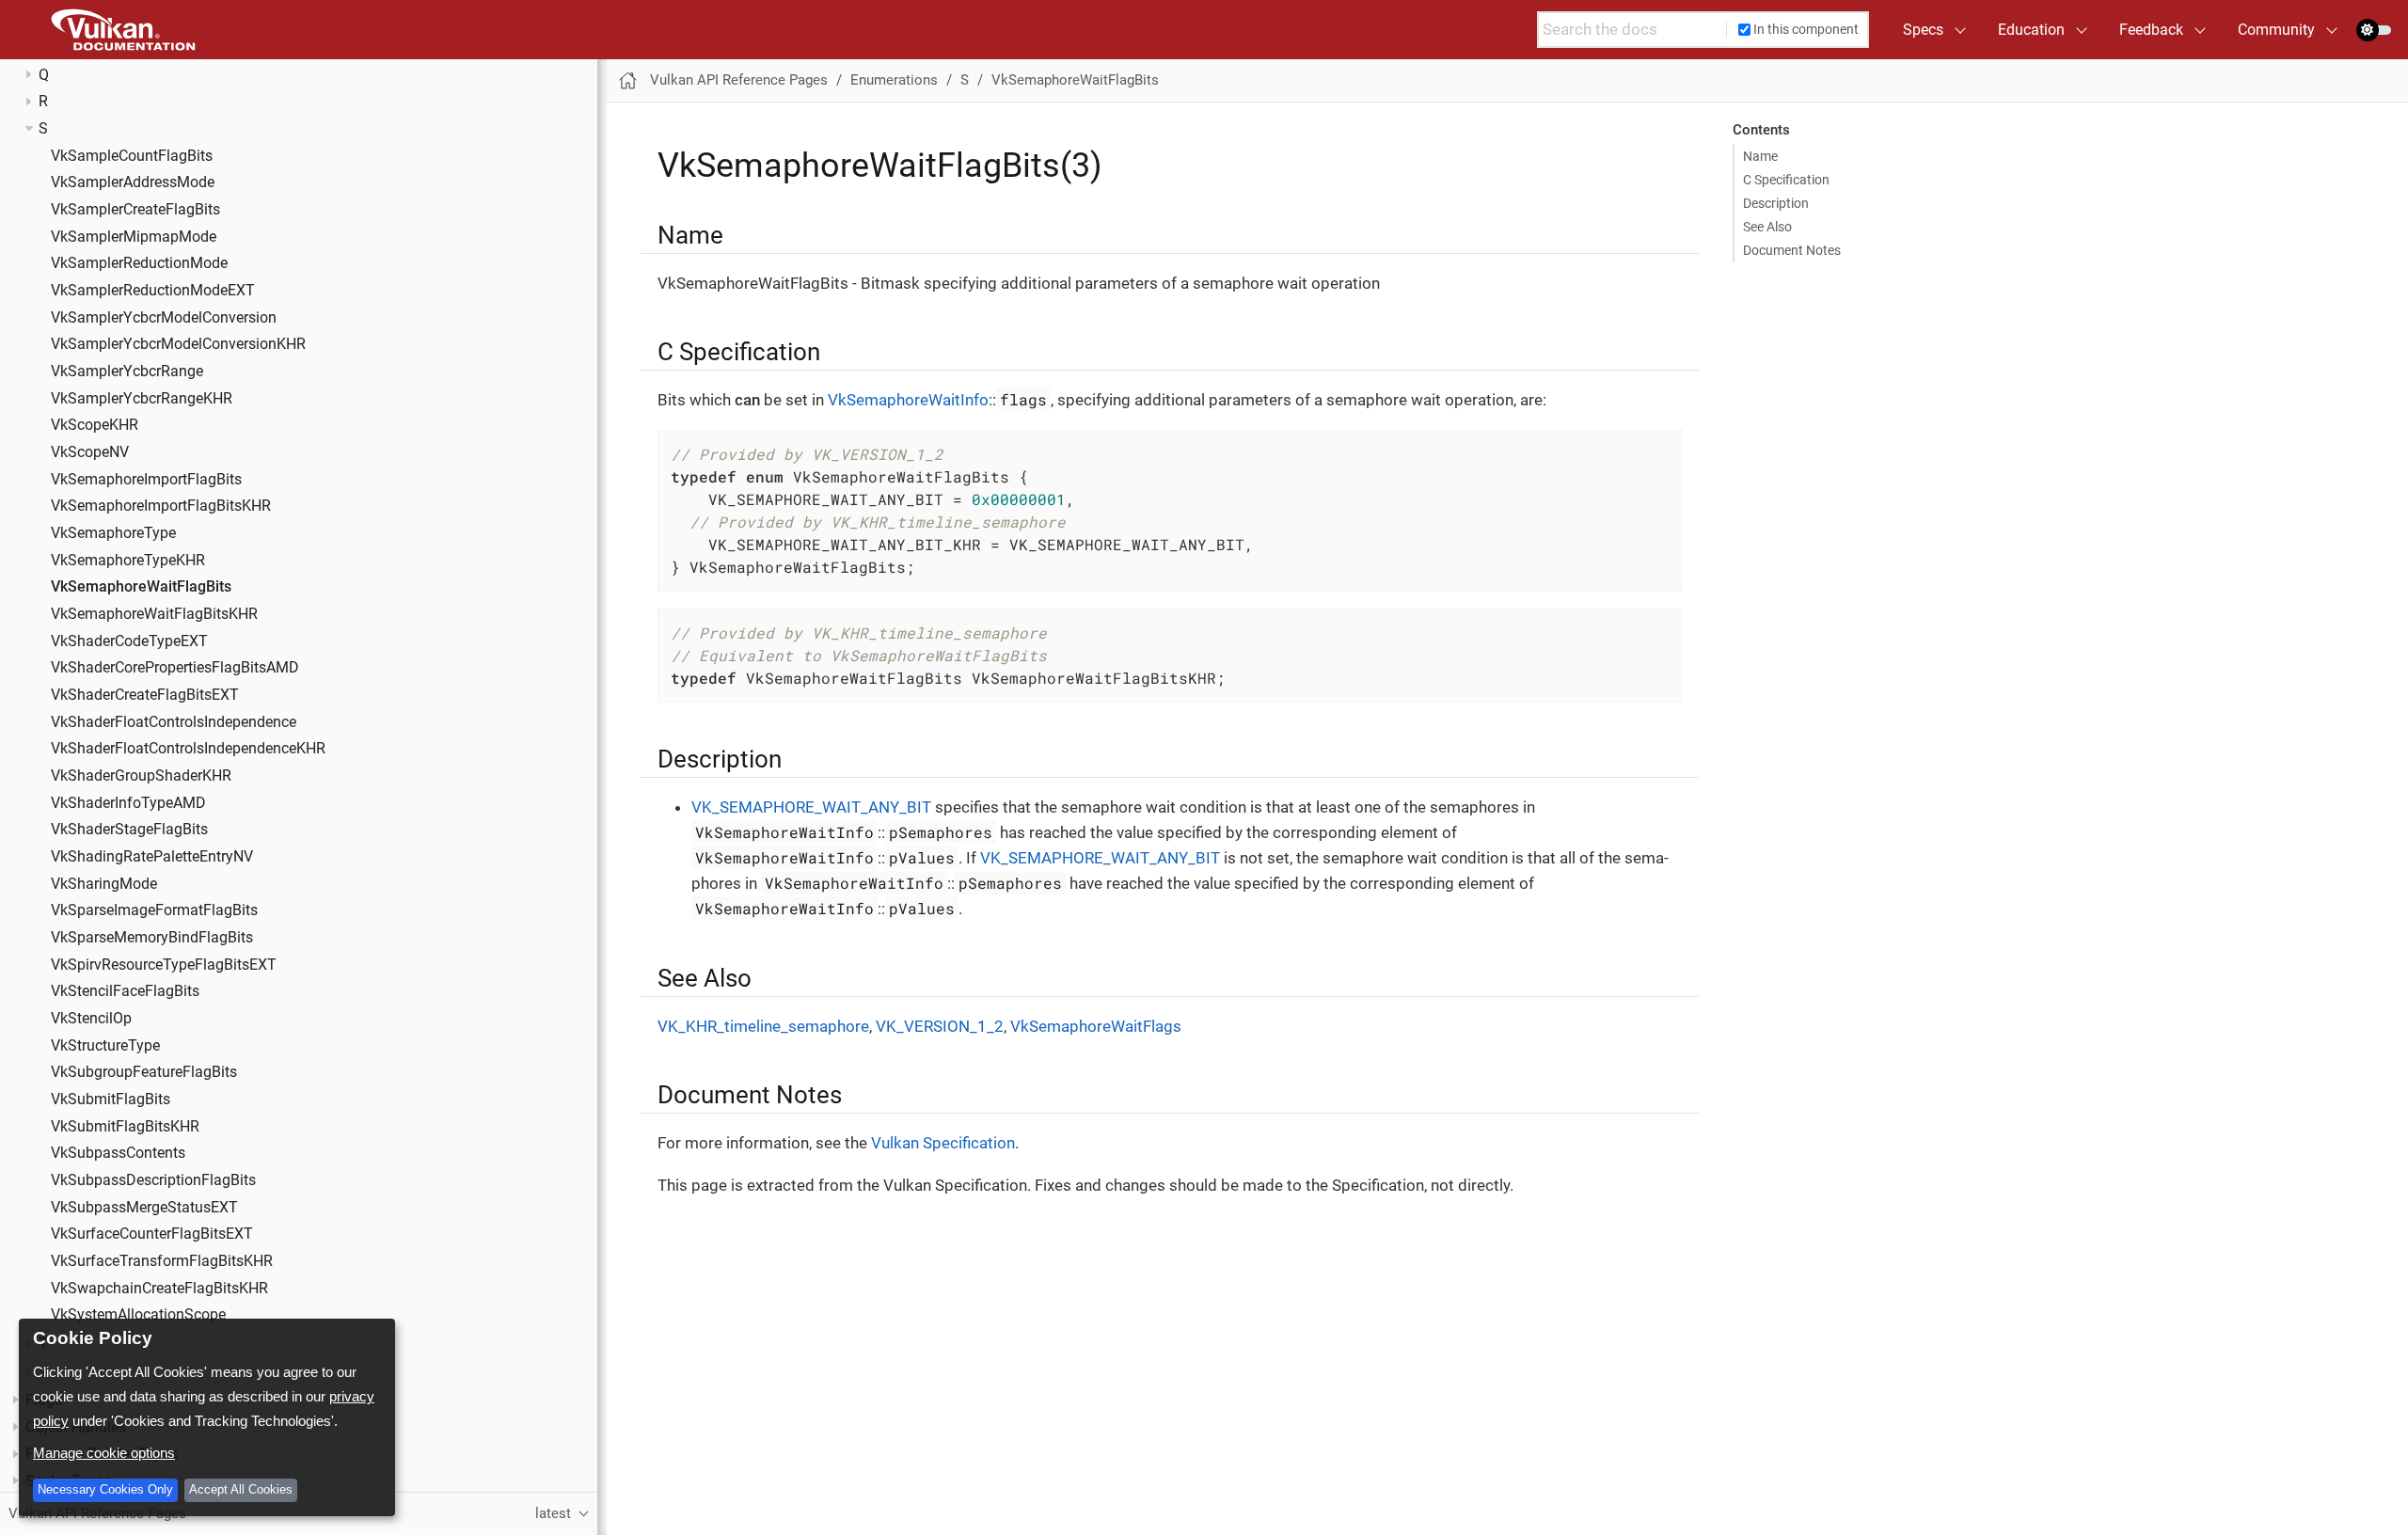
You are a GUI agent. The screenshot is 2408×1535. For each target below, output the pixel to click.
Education (2031, 30)
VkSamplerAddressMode (133, 182)
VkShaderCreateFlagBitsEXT (145, 695)
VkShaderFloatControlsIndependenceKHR (188, 749)
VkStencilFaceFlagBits (125, 991)
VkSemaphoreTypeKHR (128, 561)
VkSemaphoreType (113, 533)
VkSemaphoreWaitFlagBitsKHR (154, 614)
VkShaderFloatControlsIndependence (174, 722)
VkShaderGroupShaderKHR (141, 776)
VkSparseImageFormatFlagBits (154, 910)
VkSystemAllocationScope (138, 1315)
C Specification (1786, 180)
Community (2276, 30)
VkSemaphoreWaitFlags (1096, 1026)
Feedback (2151, 30)
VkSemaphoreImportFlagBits (146, 480)
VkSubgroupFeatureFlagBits (144, 1072)
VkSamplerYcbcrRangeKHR (142, 399)
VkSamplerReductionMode (139, 263)
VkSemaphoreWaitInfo (908, 400)
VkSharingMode (104, 884)
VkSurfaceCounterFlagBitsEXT (152, 1234)
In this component (1806, 29)
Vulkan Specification (943, 1143)
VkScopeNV (90, 452)
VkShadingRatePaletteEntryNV (152, 857)
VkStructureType (105, 1046)
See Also (1767, 227)
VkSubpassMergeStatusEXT (144, 1208)
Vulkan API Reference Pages (739, 80)
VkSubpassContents (118, 1153)
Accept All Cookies (241, 1489)
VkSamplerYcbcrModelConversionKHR (178, 344)
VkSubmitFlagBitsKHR (125, 1127)
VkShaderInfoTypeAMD (128, 803)
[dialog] (207, 1417)
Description (1776, 203)
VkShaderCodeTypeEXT (129, 641)
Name (1760, 156)
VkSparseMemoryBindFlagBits (152, 938)
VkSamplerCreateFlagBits (135, 210)
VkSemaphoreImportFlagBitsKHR (161, 506)
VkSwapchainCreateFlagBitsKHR (159, 1289)
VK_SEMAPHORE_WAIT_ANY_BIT (811, 807)
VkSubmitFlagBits (111, 1100)
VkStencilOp (91, 1019)
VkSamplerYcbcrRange (127, 372)
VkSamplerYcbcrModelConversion (164, 318)
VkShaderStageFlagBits (129, 830)
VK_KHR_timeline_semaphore (763, 1026)
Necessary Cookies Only (105, 1489)
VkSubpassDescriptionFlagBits (153, 1180)
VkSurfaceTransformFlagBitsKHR (162, 1261)
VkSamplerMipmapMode (134, 237)
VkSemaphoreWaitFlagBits (141, 587)
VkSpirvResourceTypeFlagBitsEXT (164, 965)
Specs (1923, 30)
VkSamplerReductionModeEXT (153, 291)
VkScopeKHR (95, 425)
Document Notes (1792, 250)
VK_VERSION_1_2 (940, 1026)
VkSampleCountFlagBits (132, 156)
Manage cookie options (104, 1453)
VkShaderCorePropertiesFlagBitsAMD (175, 668)
